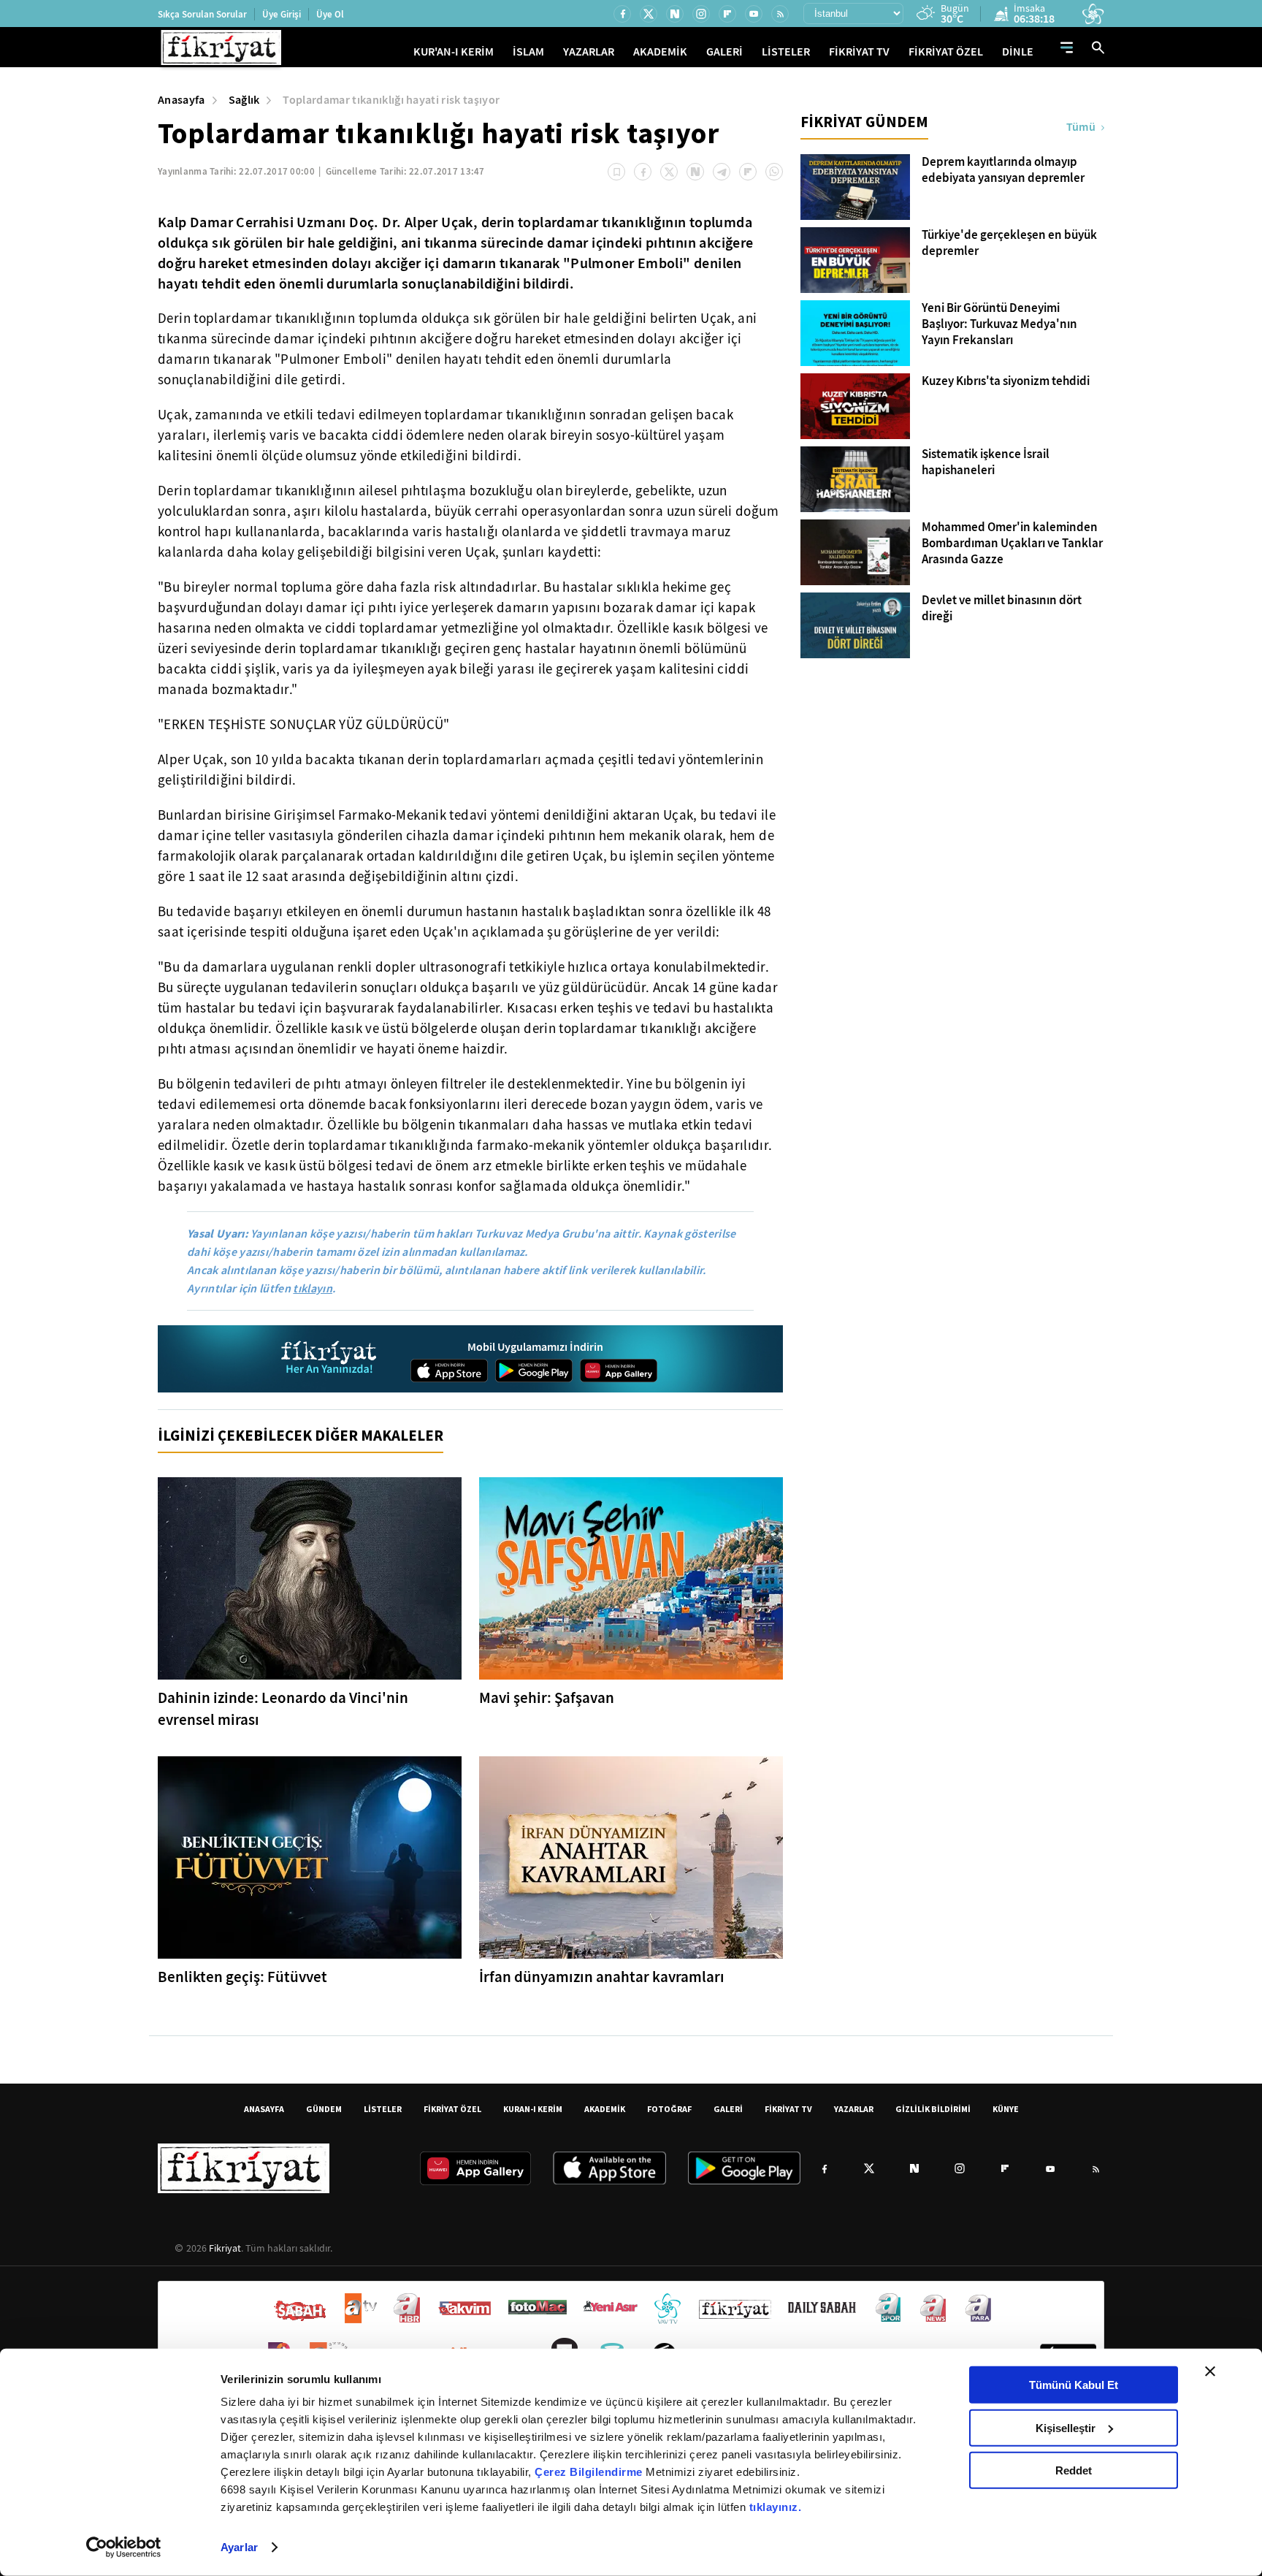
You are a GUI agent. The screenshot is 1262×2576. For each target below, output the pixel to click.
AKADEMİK (660, 52)
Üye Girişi (282, 14)
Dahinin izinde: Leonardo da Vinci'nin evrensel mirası (283, 1709)
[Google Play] (534, 1371)
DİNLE (1018, 52)
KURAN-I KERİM (533, 2109)
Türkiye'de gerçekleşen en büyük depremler (1009, 243)
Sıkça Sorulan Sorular (202, 14)
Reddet (1074, 2470)
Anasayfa (181, 100)
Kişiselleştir (1066, 2427)
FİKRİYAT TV (859, 52)
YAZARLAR (589, 52)
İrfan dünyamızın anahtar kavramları (602, 1977)
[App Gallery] (619, 1371)
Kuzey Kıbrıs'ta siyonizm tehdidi (1006, 381)
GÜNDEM (324, 2109)
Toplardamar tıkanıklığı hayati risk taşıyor (391, 100)
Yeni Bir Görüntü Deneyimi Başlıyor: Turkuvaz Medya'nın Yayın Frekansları (999, 324)
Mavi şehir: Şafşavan (547, 1698)
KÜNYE (1006, 2109)
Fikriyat (225, 2248)
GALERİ (724, 52)
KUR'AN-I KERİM (454, 52)
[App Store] (449, 1371)
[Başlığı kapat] (1210, 2371)
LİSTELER (786, 52)
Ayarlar (239, 2547)
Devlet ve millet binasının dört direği (1002, 609)
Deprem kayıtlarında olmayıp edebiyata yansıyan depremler (1003, 170)
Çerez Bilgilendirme (590, 2472)
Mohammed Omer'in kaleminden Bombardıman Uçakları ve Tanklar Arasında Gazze (1012, 544)
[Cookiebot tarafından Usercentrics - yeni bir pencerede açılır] (124, 2548)
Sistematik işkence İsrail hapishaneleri (986, 462)
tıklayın (313, 1288)
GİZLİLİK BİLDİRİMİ (933, 2109)
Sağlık (244, 100)
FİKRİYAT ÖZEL (946, 52)
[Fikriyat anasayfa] (330, 1359)
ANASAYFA (264, 2109)
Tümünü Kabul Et (1074, 2385)
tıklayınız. (776, 2507)
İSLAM (528, 52)
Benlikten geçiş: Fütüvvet (242, 1977)
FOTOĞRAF (669, 2109)
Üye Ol (330, 14)
